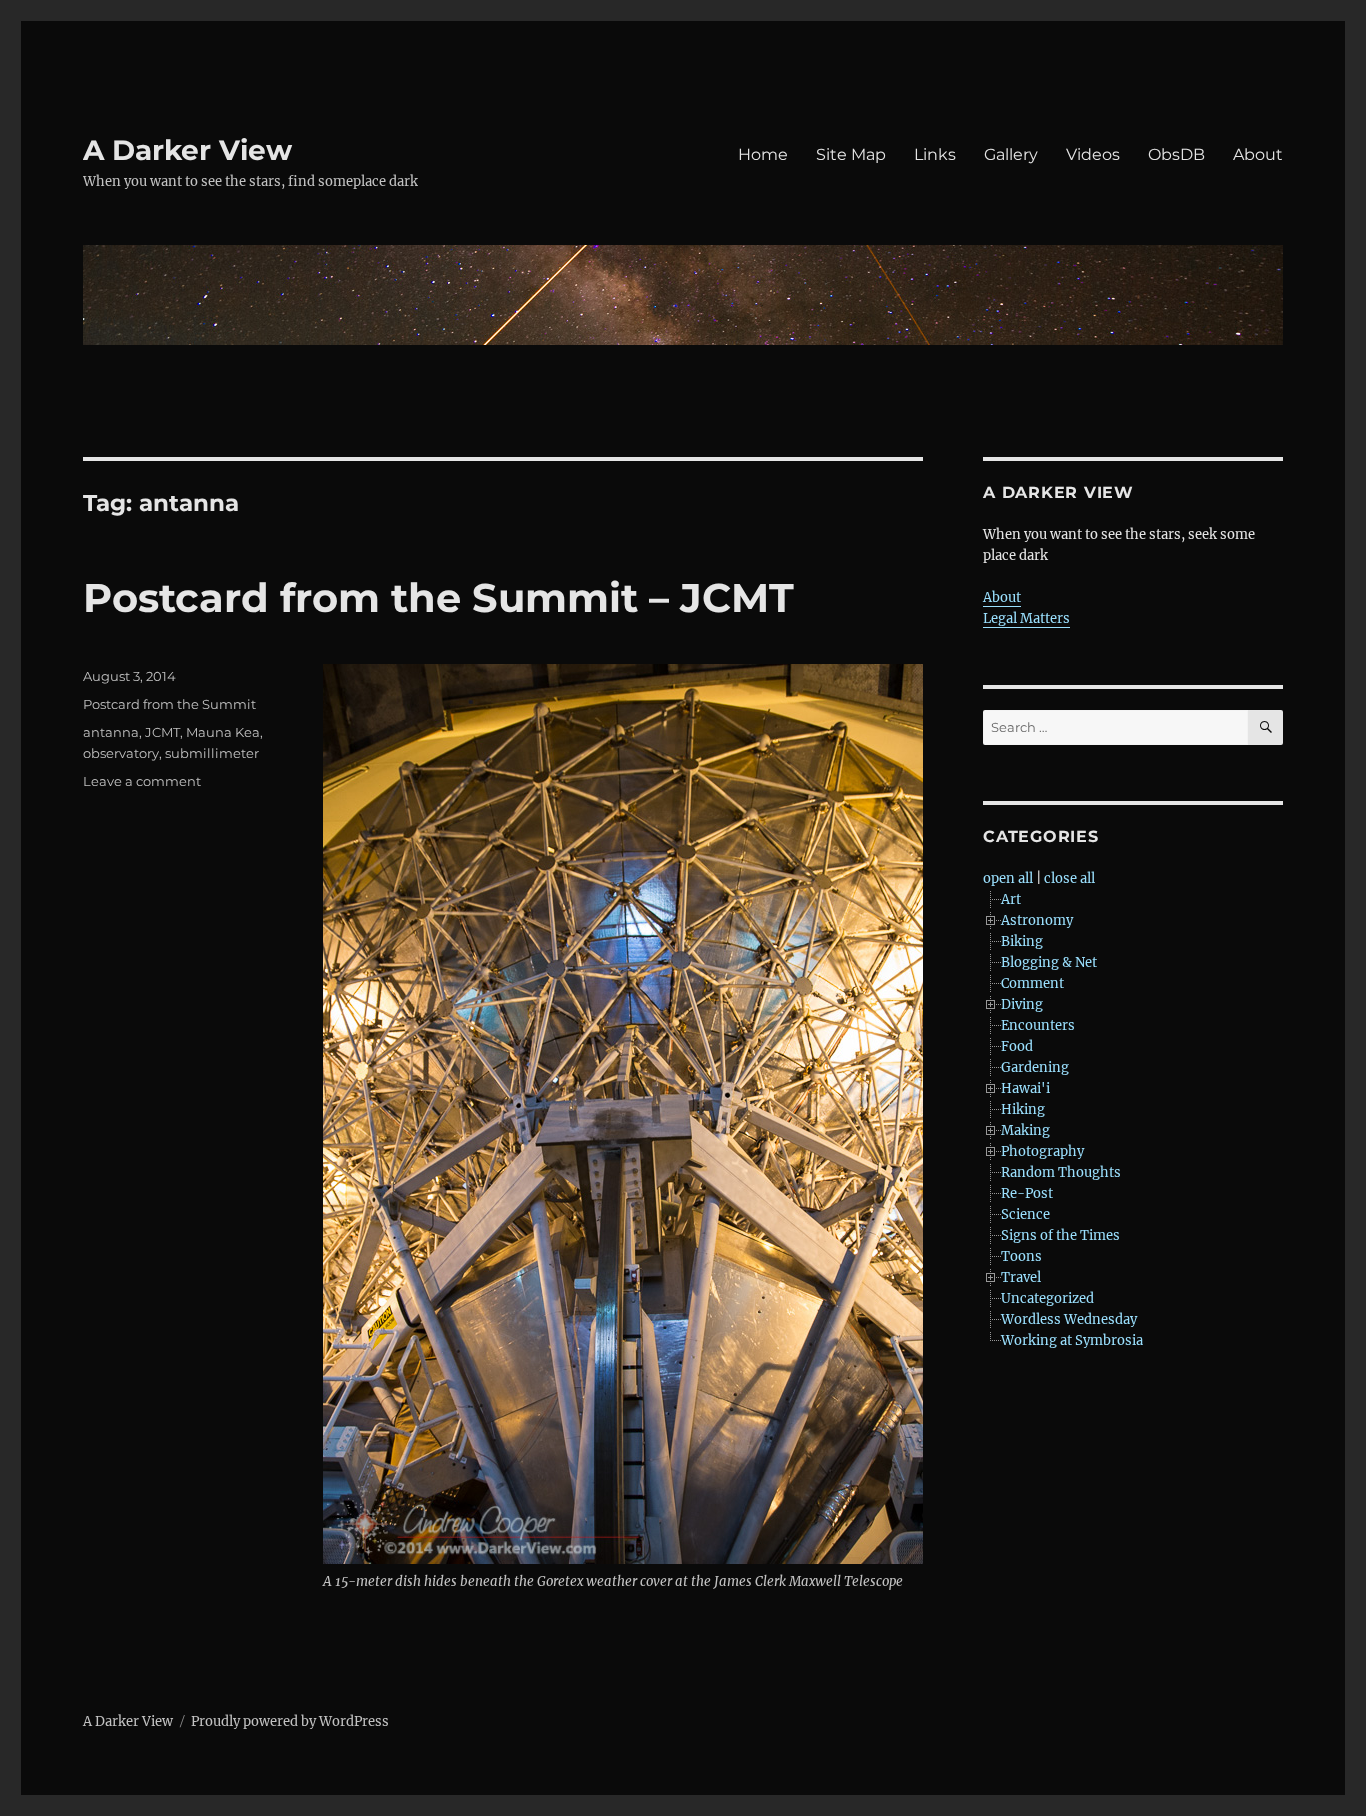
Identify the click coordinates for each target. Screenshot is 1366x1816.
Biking (1022, 941)
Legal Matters (1026, 618)
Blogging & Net (1049, 962)
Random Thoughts (1061, 1172)
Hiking (1023, 1109)
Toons (1021, 1256)
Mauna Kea (223, 732)
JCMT (162, 732)
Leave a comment (142, 781)
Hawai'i (1025, 1088)
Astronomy (1037, 920)
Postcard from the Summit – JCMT (438, 597)
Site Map (851, 154)
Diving (1022, 1004)
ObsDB (1176, 154)
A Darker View (187, 150)
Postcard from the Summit (169, 704)
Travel (1021, 1277)
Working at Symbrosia (1072, 1340)
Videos (1093, 154)
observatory (121, 753)
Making (1025, 1130)
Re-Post (1027, 1193)
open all (1008, 878)
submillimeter (212, 753)
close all (1069, 878)
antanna (111, 732)
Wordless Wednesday (1069, 1319)
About (1258, 154)
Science (1025, 1214)
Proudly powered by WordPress (290, 1721)
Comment (1032, 983)
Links (935, 154)
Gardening (1035, 1067)
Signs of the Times (1060, 1235)
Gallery (1011, 154)
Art (1011, 899)
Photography (1042, 1151)
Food (1017, 1046)
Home (763, 154)
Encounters (1038, 1025)
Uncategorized (1047, 1298)
